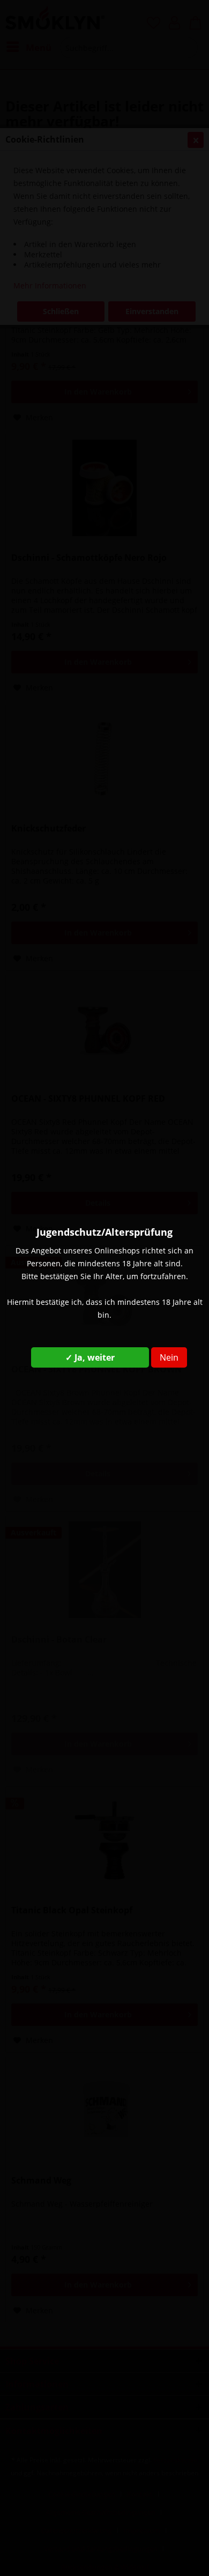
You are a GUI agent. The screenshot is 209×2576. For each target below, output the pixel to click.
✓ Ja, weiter (90, 1357)
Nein (169, 1357)
